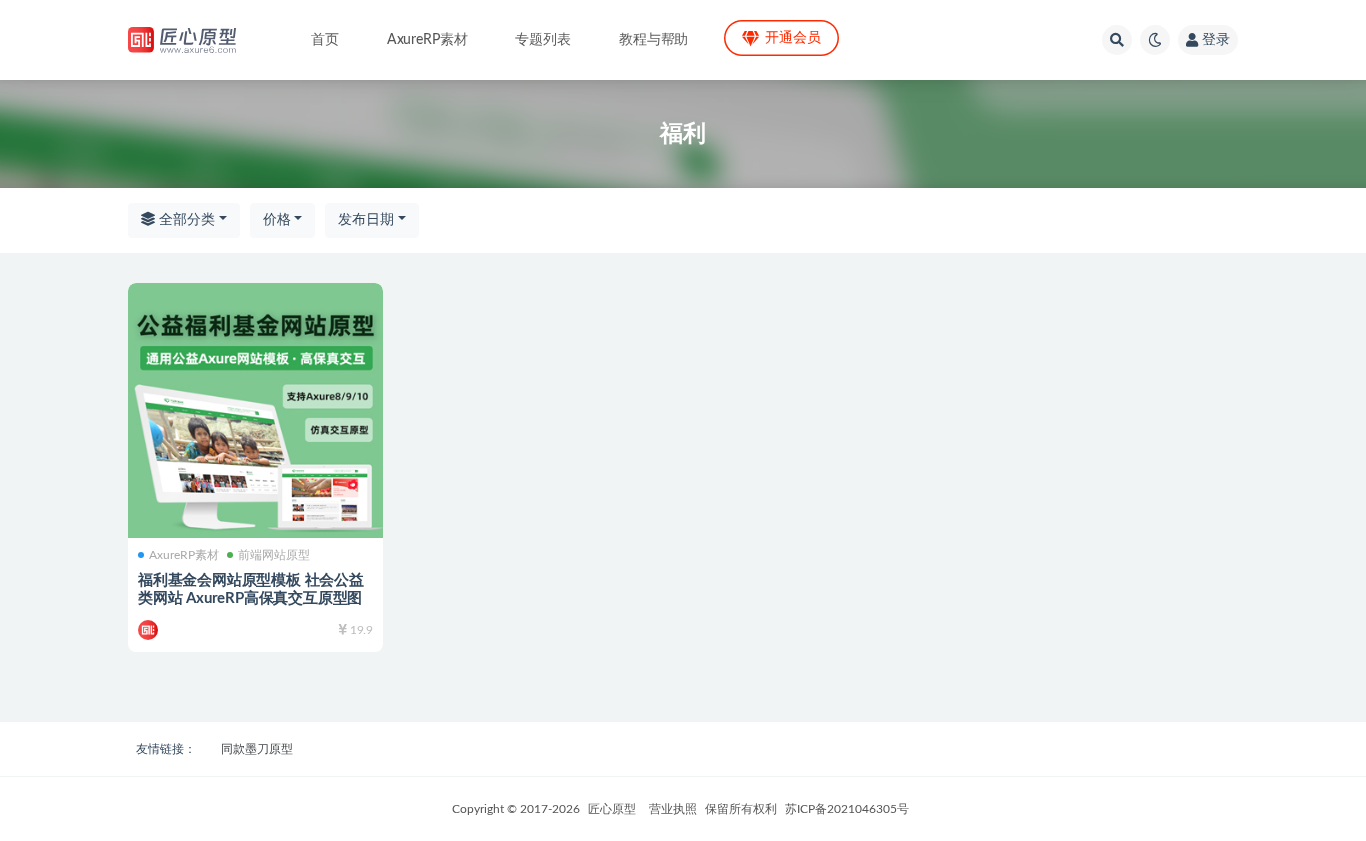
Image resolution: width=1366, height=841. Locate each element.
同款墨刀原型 (257, 749)
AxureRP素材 (427, 40)
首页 (325, 40)
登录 (1216, 40)
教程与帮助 (653, 40)
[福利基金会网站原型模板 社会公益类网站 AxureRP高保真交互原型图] (255, 410)
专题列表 (542, 40)
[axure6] (149, 630)
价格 (277, 220)
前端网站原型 (274, 555)
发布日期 (366, 220)
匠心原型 (612, 809)
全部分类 (185, 220)
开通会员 (792, 38)
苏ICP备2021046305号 (847, 809)
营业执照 (673, 809)
